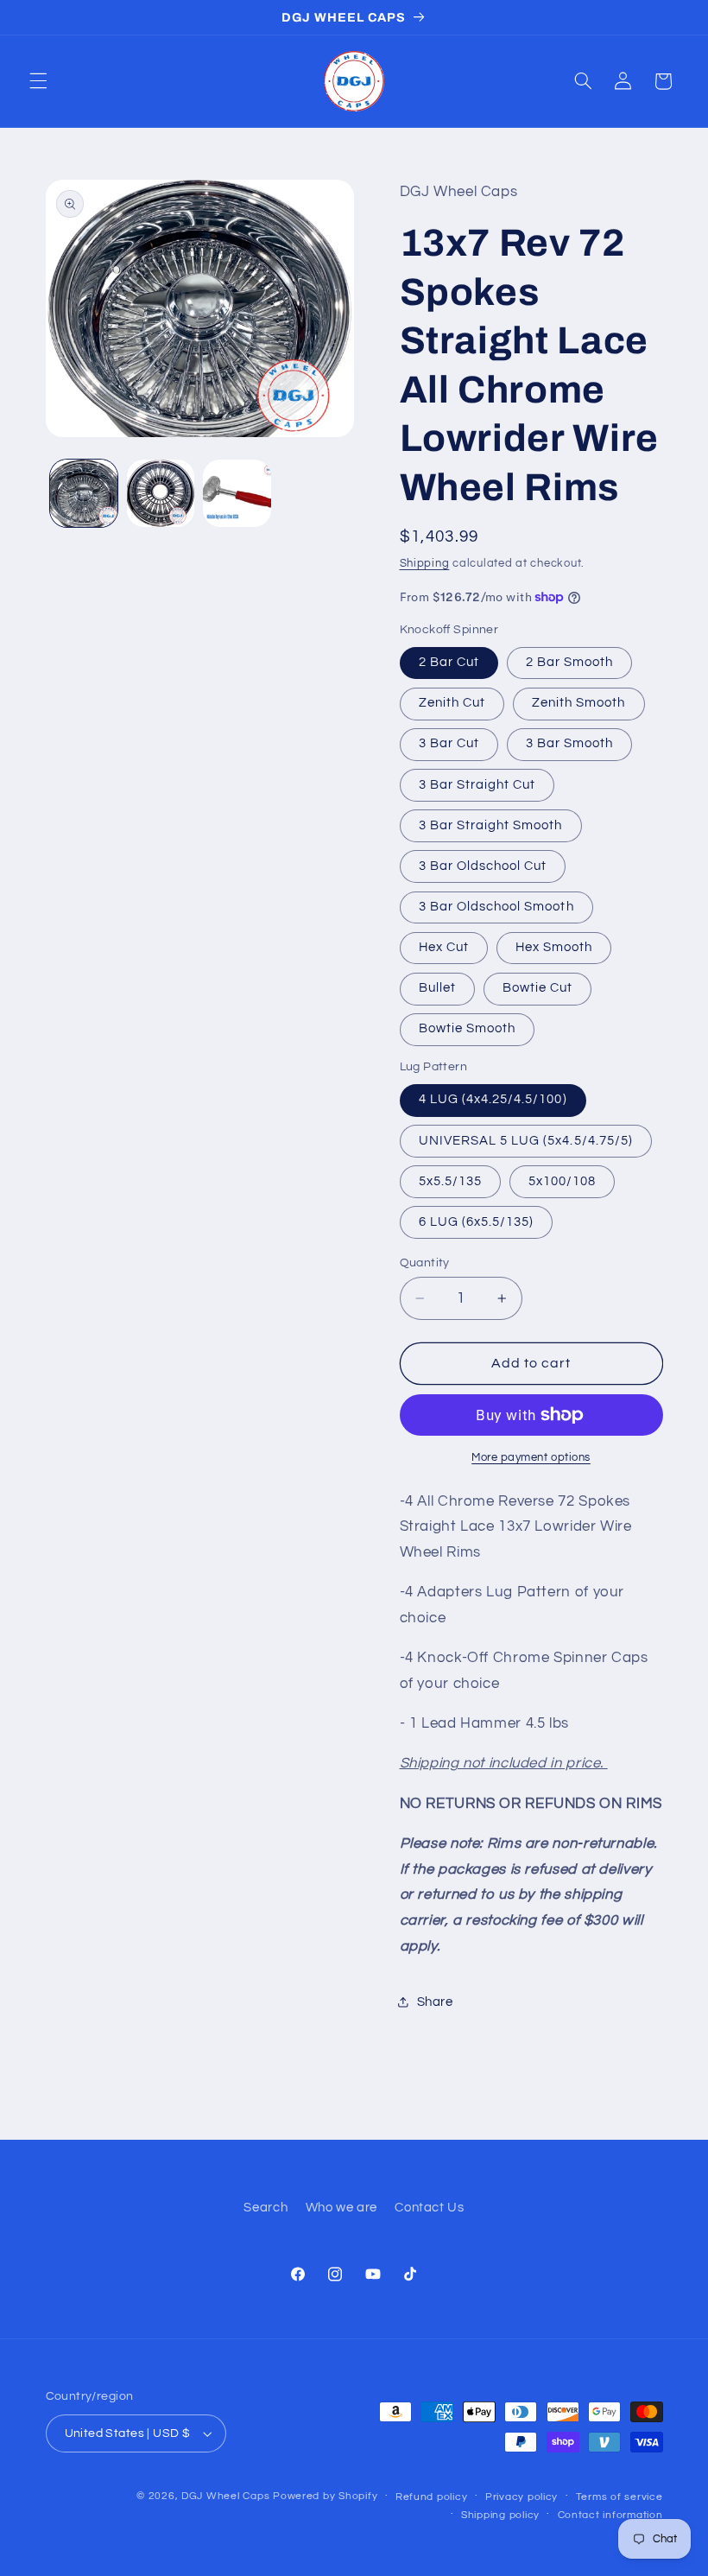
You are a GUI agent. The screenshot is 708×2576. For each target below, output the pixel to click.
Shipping (425, 564)
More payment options (531, 1458)
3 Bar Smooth (570, 743)
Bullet (437, 988)
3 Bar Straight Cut (477, 785)
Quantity (425, 1263)
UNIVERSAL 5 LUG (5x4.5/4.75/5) (526, 1141)
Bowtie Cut (538, 988)
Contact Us (429, 2208)
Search (265, 2208)
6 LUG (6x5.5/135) (477, 1222)
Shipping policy (500, 2515)
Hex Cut (444, 947)
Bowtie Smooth (468, 1028)
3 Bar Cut (449, 743)
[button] (38, 81)
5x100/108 (562, 1181)
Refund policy (432, 2497)
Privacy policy (522, 2497)
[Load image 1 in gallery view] (84, 493)
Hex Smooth (554, 947)
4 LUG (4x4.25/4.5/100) (493, 1099)
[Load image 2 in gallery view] (161, 493)
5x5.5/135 (450, 1181)
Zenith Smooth (579, 703)
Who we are (341, 2208)
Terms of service (619, 2497)
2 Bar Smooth (570, 662)
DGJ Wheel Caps (225, 2496)
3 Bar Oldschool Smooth (496, 907)
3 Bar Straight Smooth (491, 825)
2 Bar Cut (449, 662)
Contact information (610, 2515)
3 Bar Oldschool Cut (483, 866)
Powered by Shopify (325, 2496)
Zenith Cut (452, 703)
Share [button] (435, 2002)
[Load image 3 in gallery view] (237, 493)
